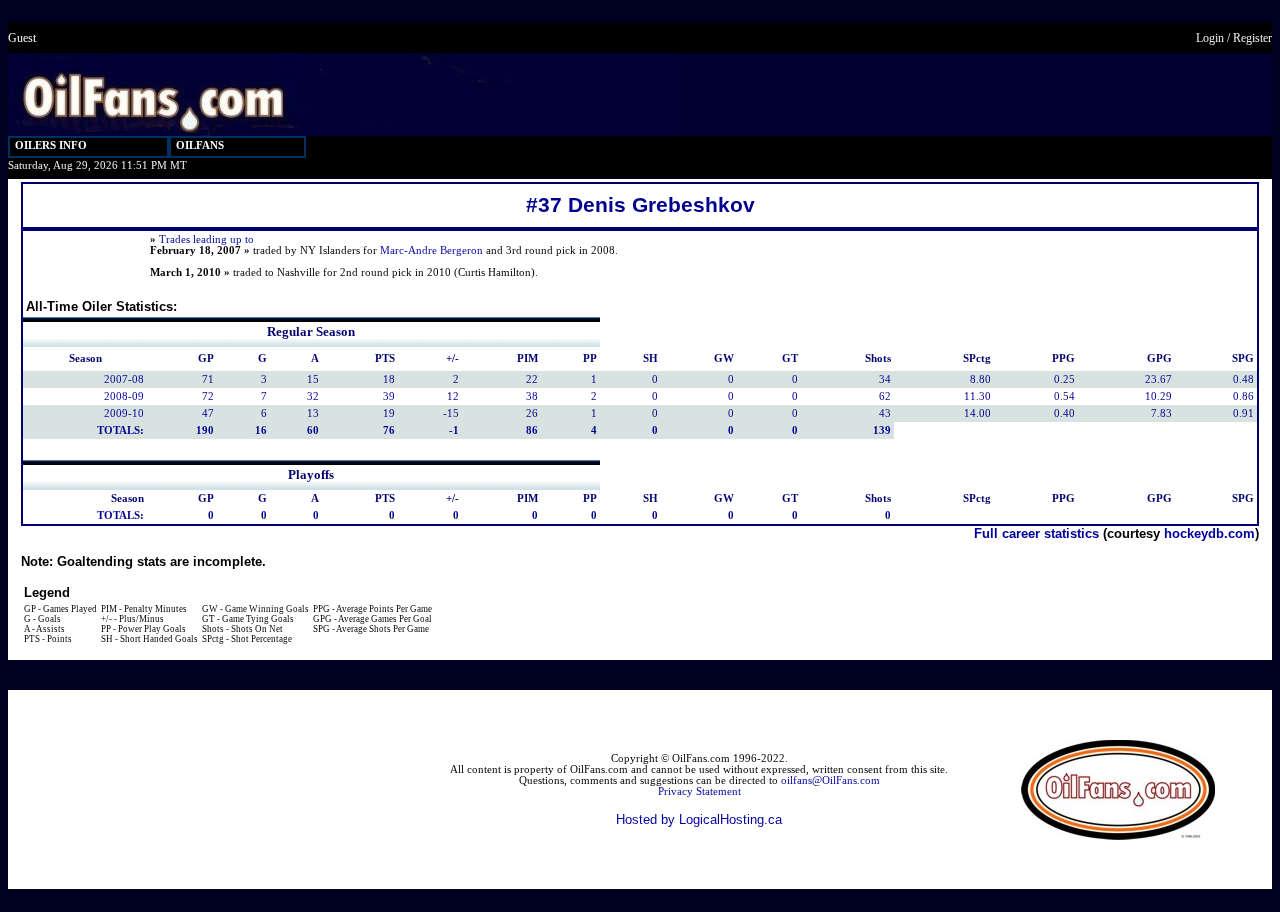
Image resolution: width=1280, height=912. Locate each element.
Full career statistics (1036, 533)
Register (1252, 38)
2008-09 (124, 396)
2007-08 (124, 379)
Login (1210, 38)
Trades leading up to (206, 239)
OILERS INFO (51, 145)
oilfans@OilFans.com (830, 780)
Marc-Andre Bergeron (431, 250)
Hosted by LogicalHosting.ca (699, 819)
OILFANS (200, 145)
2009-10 (124, 413)
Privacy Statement (699, 791)
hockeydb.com (1209, 533)
